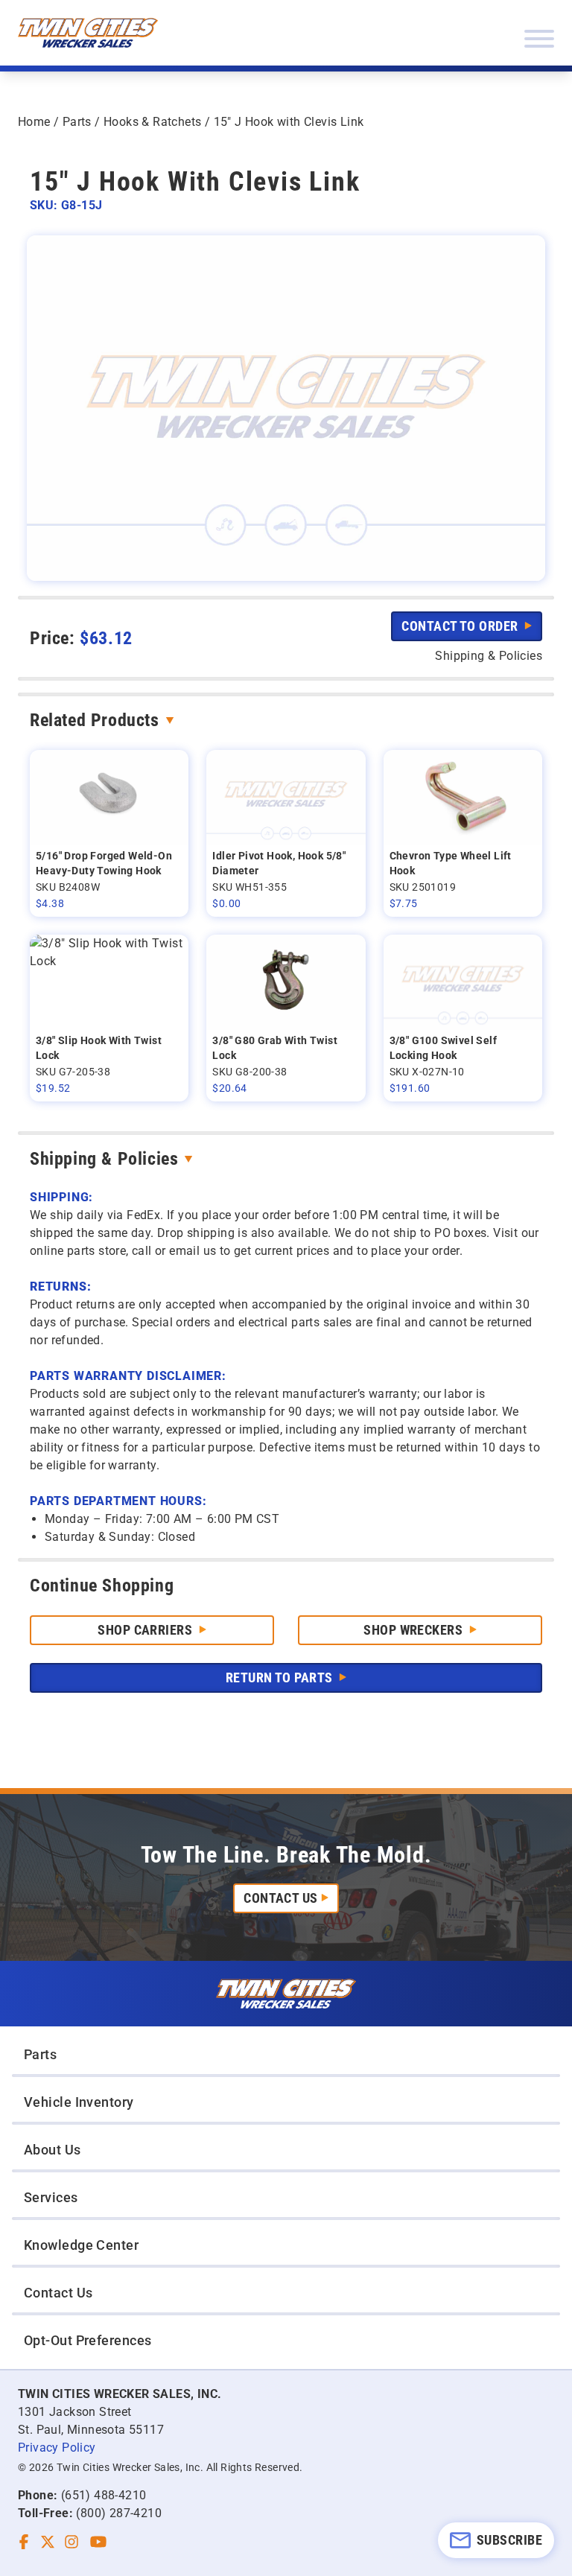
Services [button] (51, 2197)
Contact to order (461, 626)
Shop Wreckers (414, 1630)
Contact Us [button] (58, 2293)
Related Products (95, 720)
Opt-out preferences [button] (88, 2340)
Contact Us (281, 1898)
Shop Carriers (146, 1630)
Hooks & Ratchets (152, 122)
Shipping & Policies (104, 1159)
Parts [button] (40, 2054)
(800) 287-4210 (119, 2513)
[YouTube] (98, 2542)
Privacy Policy (57, 2448)
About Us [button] (53, 2150)
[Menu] (539, 39)
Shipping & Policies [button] (489, 656)
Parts (77, 122)
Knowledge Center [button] (81, 2245)
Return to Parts (281, 1677)
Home (34, 122)
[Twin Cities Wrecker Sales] (88, 33)
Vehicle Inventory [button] (79, 2102)
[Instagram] (71, 2542)
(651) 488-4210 (104, 2495)
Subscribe (509, 2540)
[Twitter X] (48, 2542)
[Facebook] (24, 2542)
